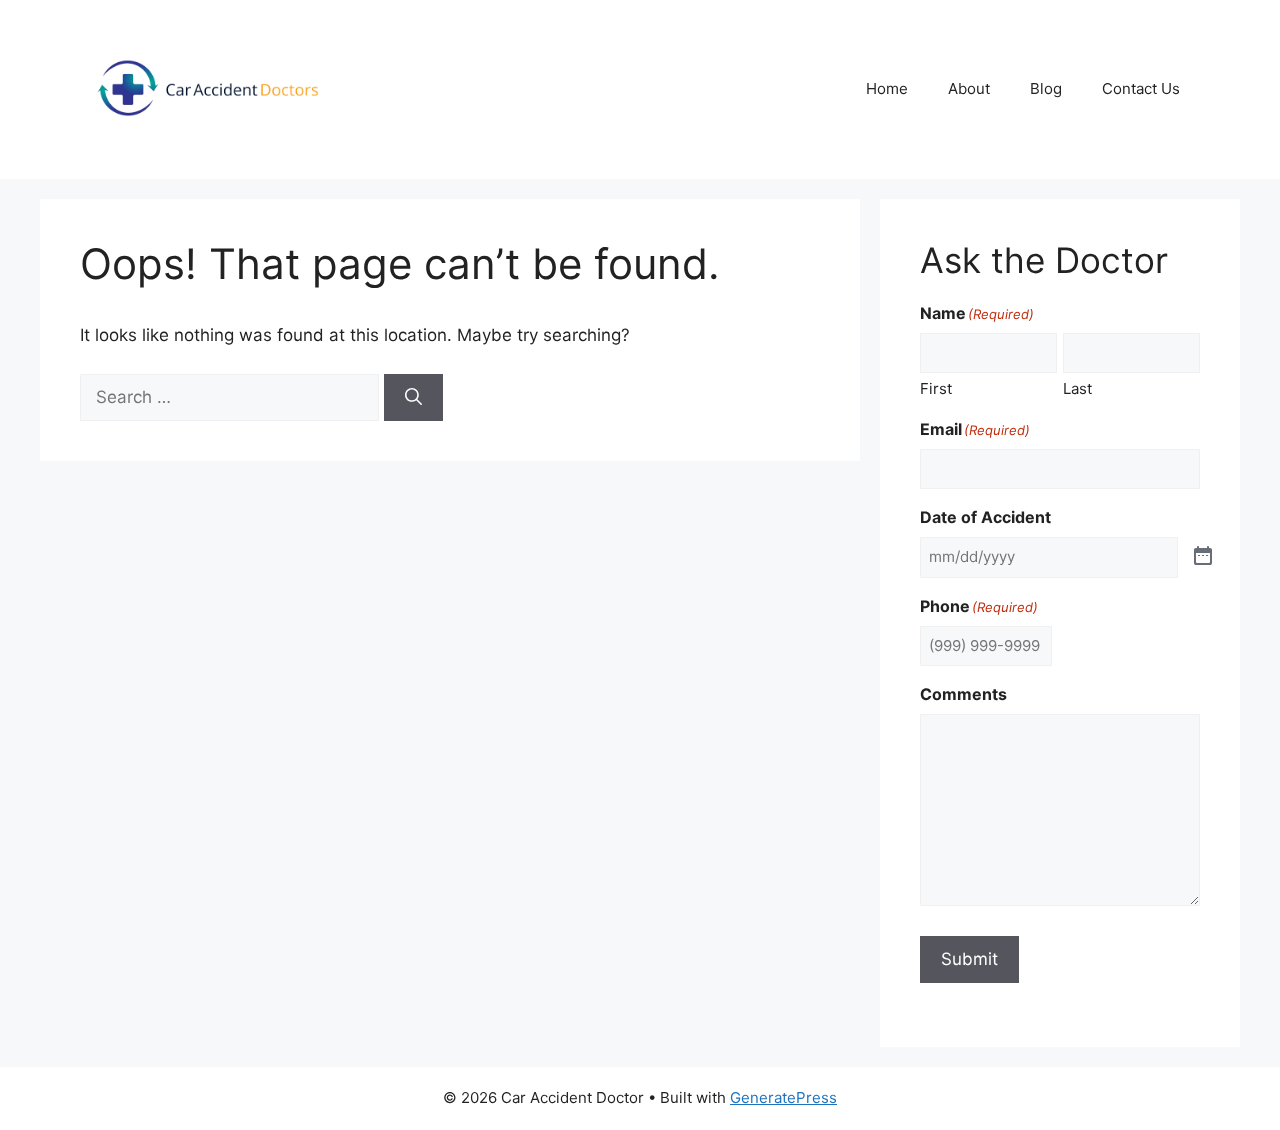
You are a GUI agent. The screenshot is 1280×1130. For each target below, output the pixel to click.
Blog (1046, 88)
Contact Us (1141, 88)
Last (1077, 388)
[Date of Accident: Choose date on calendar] (1203, 557)
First (936, 388)
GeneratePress (783, 1097)
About (969, 88)
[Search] (413, 398)
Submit (969, 959)
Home (887, 88)
